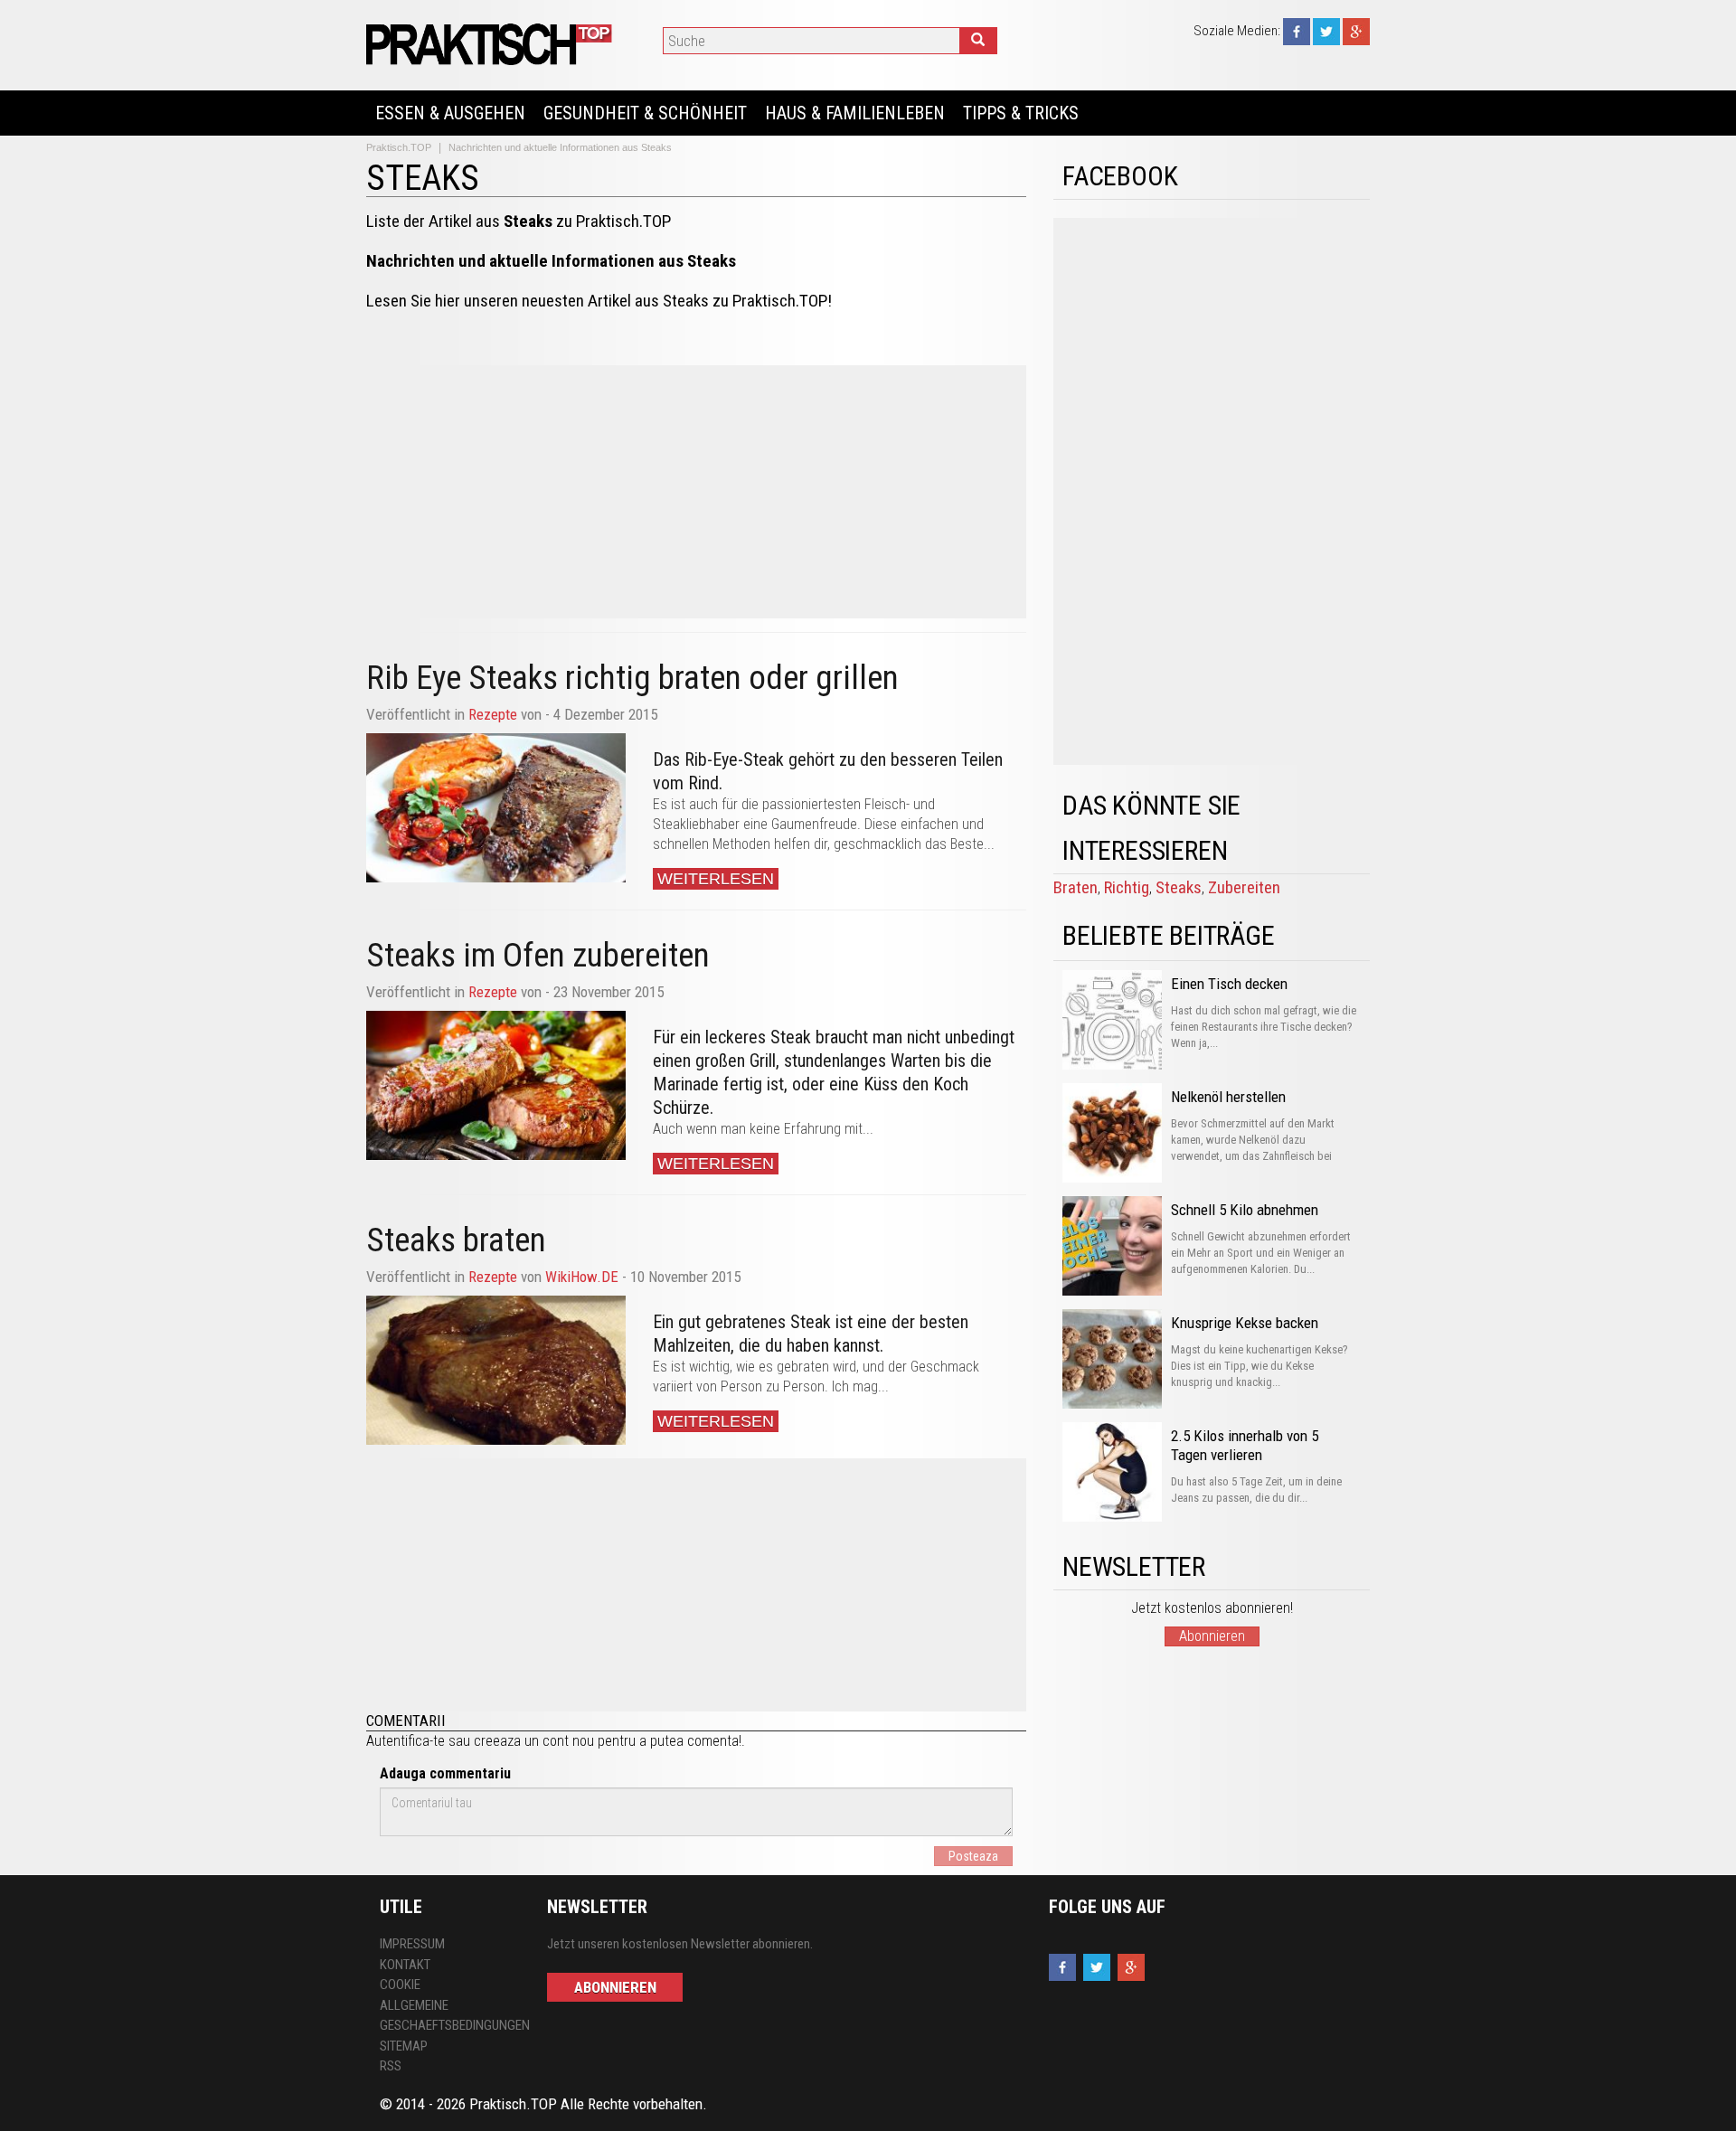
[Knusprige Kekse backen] (1112, 1359)
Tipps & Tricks (1021, 113)
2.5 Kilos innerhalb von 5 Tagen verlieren (1245, 1445)
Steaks (1179, 887)
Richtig (1127, 887)
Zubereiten (1244, 887)
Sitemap (404, 2046)
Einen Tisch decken (1229, 984)
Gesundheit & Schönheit (645, 113)
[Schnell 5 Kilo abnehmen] (1112, 1246)
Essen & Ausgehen (450, 113)
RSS (391, 2066)
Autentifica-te (406, 1741)
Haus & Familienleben (855, 113)
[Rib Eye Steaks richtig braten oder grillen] (496, 808)
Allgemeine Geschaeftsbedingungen (450, 2016)
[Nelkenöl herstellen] (1112, 1133)
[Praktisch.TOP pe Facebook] (1297, 31)
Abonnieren (1212, 1636)
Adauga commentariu (445, 1773)
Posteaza (973, 1856)
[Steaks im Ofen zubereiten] (496, 1085)
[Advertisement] (696, 492)
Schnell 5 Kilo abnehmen (1245, 1210)
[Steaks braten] (496, 1370)
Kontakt (405, 1965)
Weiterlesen (716, 879)
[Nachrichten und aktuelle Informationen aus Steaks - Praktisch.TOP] (492, 44)
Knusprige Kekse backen (1245, 1323)
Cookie (400, 1985)
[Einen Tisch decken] (1112, 1020)
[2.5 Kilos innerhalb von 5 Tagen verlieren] (1112, 1472)
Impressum (412, 1944)
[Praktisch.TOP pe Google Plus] (1356, 31)
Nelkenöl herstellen (1228, 1097)
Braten (1076, 887)
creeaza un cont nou (534, 1741)
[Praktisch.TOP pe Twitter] (1326, 31)
